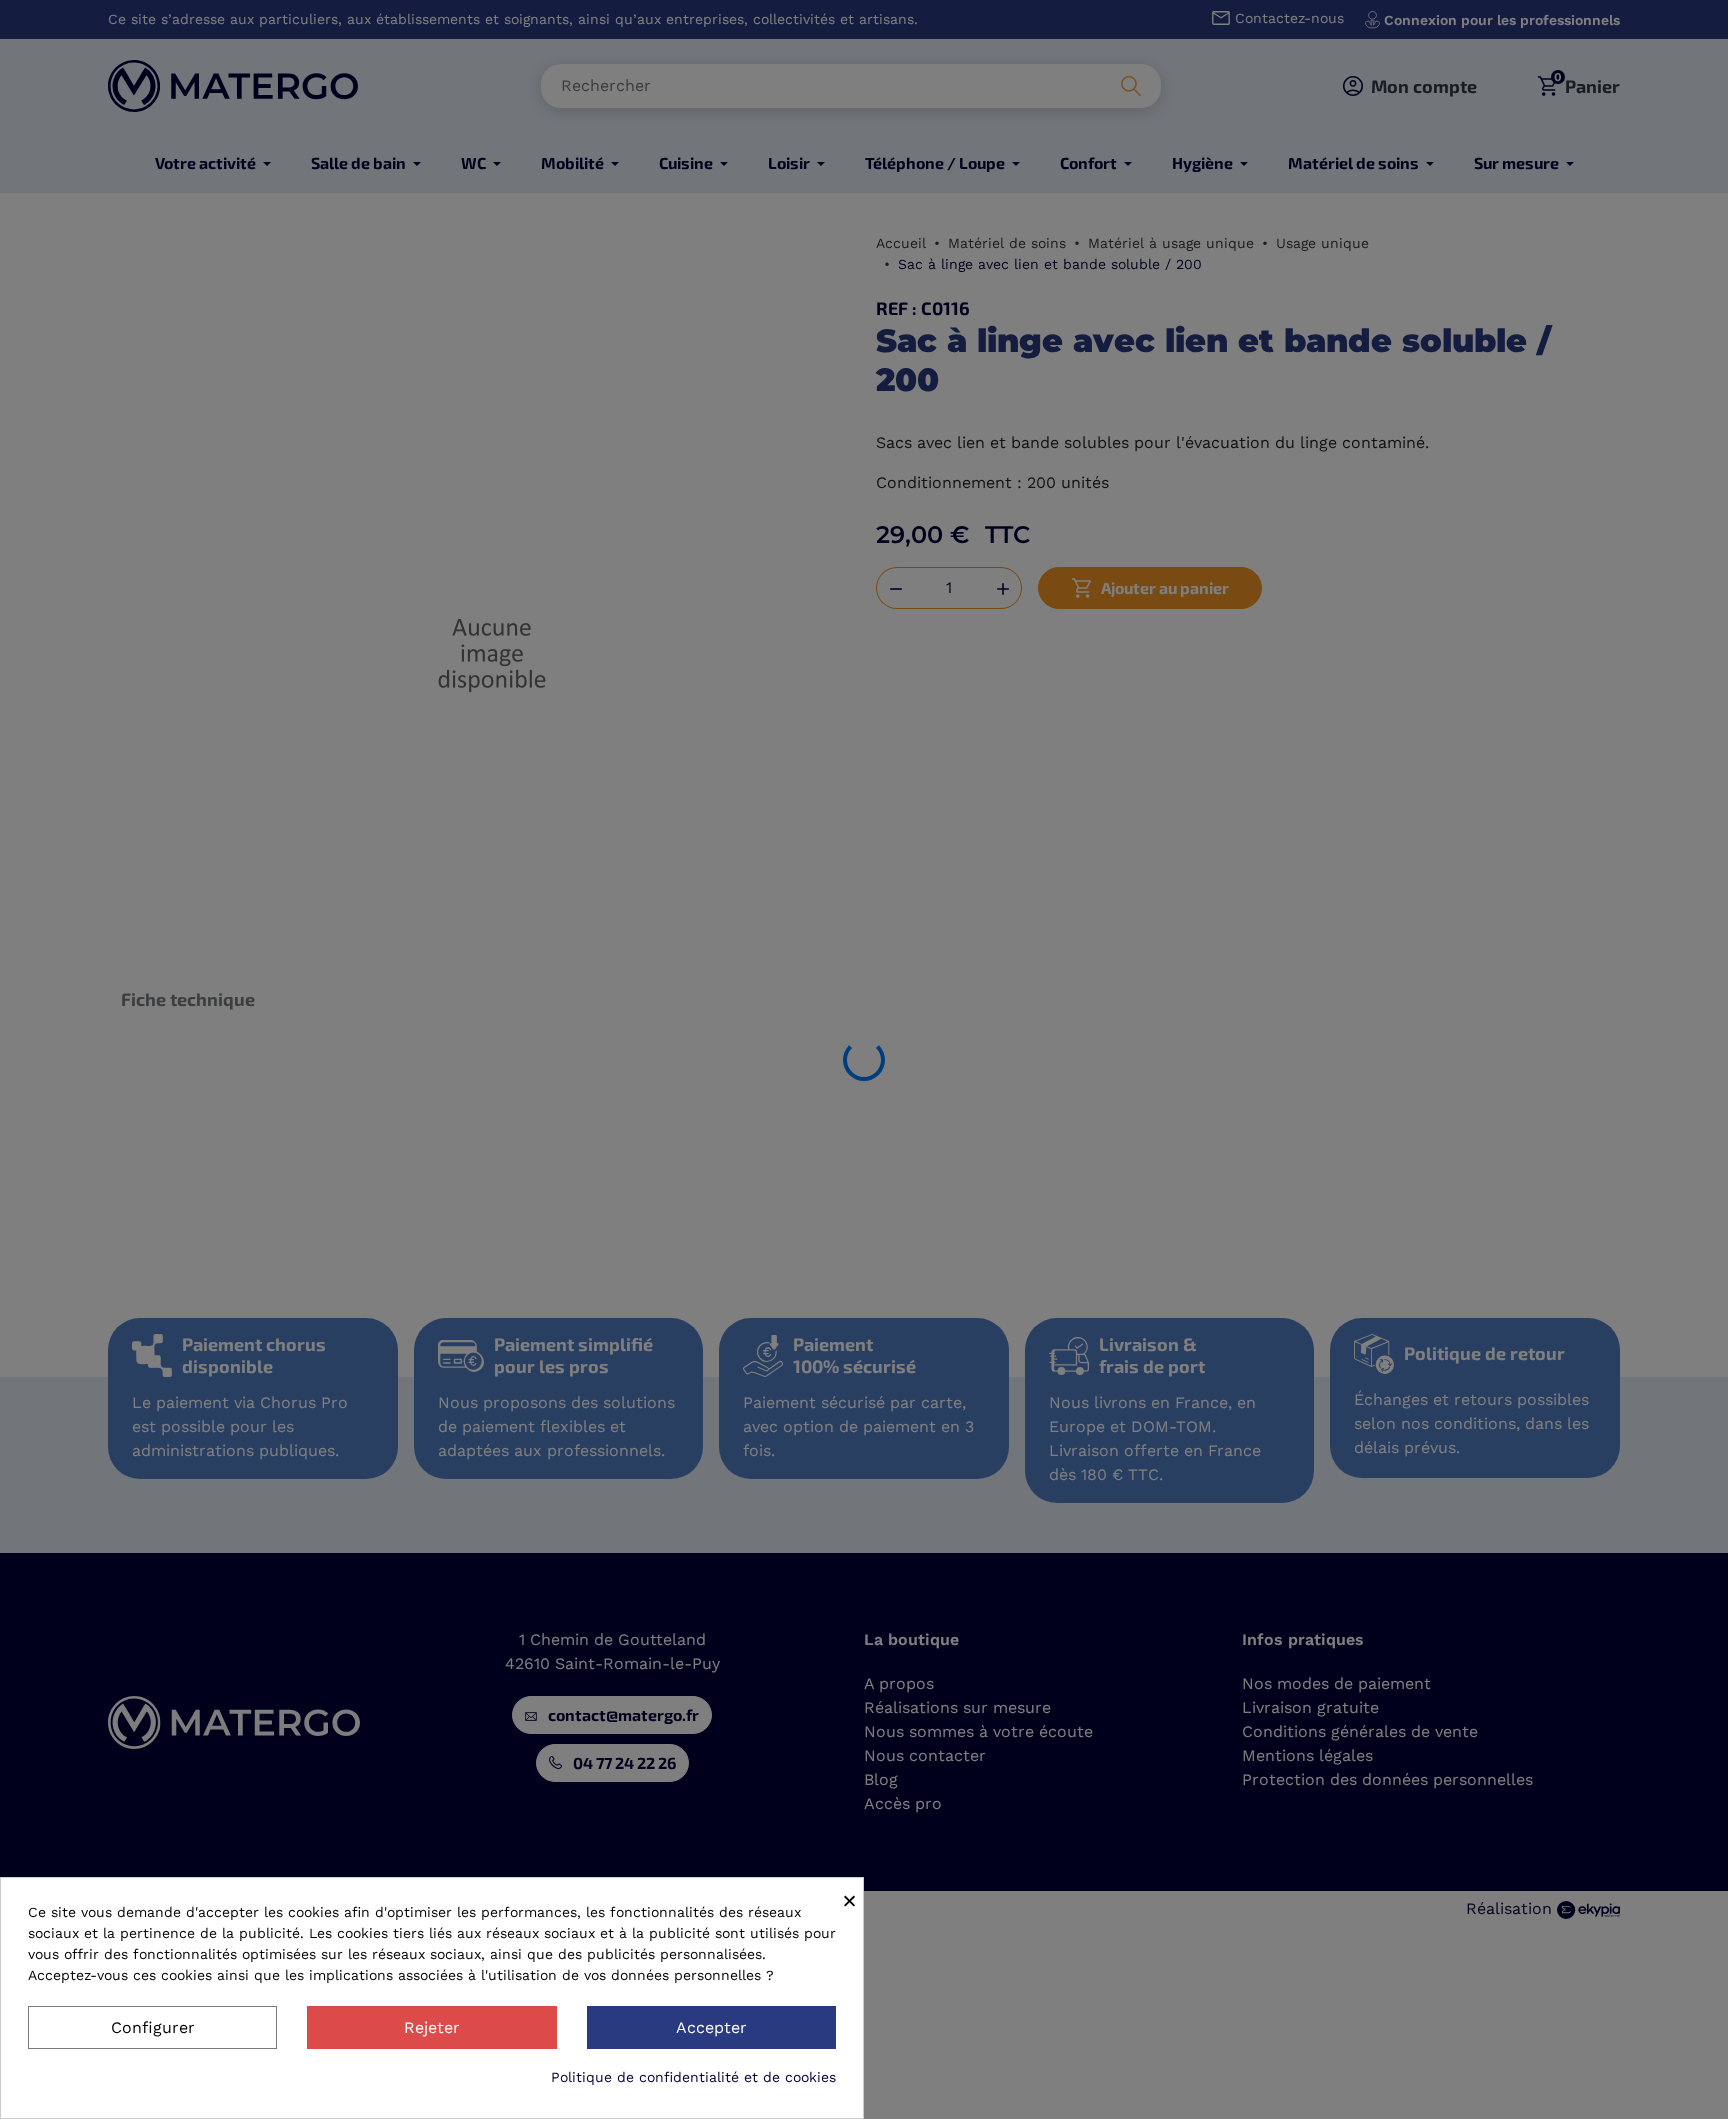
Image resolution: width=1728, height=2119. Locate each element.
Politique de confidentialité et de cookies (693, 2077)
